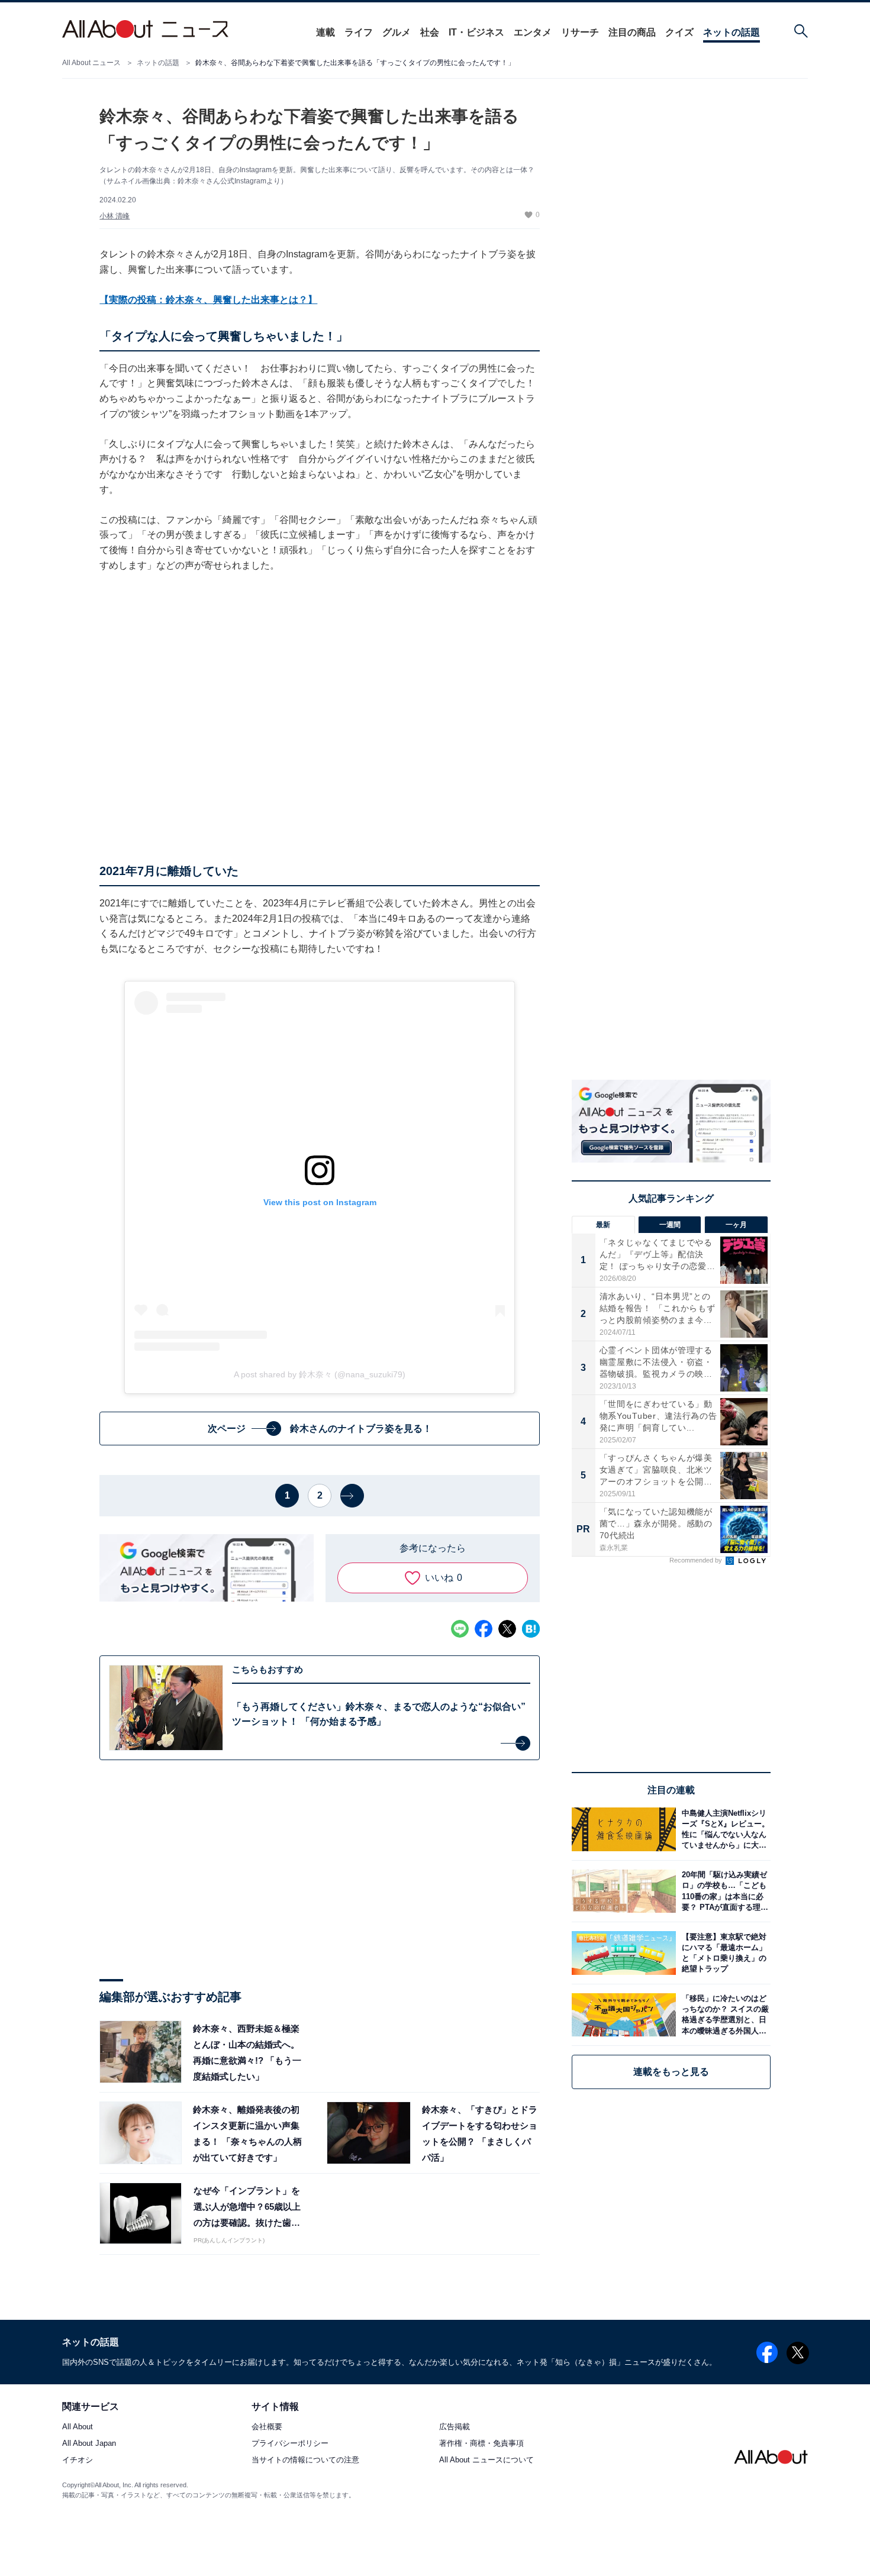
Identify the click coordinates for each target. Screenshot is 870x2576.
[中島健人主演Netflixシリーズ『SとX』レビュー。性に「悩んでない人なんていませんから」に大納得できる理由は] (723, 1829)
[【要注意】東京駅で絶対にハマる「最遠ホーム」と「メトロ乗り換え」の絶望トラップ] (723, 1953)
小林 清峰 (115, 216)
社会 (430, 32)
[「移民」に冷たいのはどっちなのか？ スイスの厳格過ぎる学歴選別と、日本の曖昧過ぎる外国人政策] (723, 2015)
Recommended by (697, 1560)
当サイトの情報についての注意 (305, 2460)
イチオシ (78, 2460)
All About (78, 2427)
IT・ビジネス (476, 32)
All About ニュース (91, 63)
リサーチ (580, 32)
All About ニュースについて (486, 2460)
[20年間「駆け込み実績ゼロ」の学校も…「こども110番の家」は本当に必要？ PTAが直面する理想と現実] (723, 1891)
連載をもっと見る (671, 2072)
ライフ (359, 32)
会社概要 (267, 2427)
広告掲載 (455, 2427)
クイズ (679, 32)
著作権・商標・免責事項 (481, 2444)
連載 (326, 32)
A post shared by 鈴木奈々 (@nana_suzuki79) (320, 1374)
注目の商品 (632, 32)
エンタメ (533, 32)
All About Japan (89, 2444)
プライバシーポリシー (290, 2444)
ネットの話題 (732, 32)
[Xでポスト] (507, 1629)
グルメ (397, 32)
